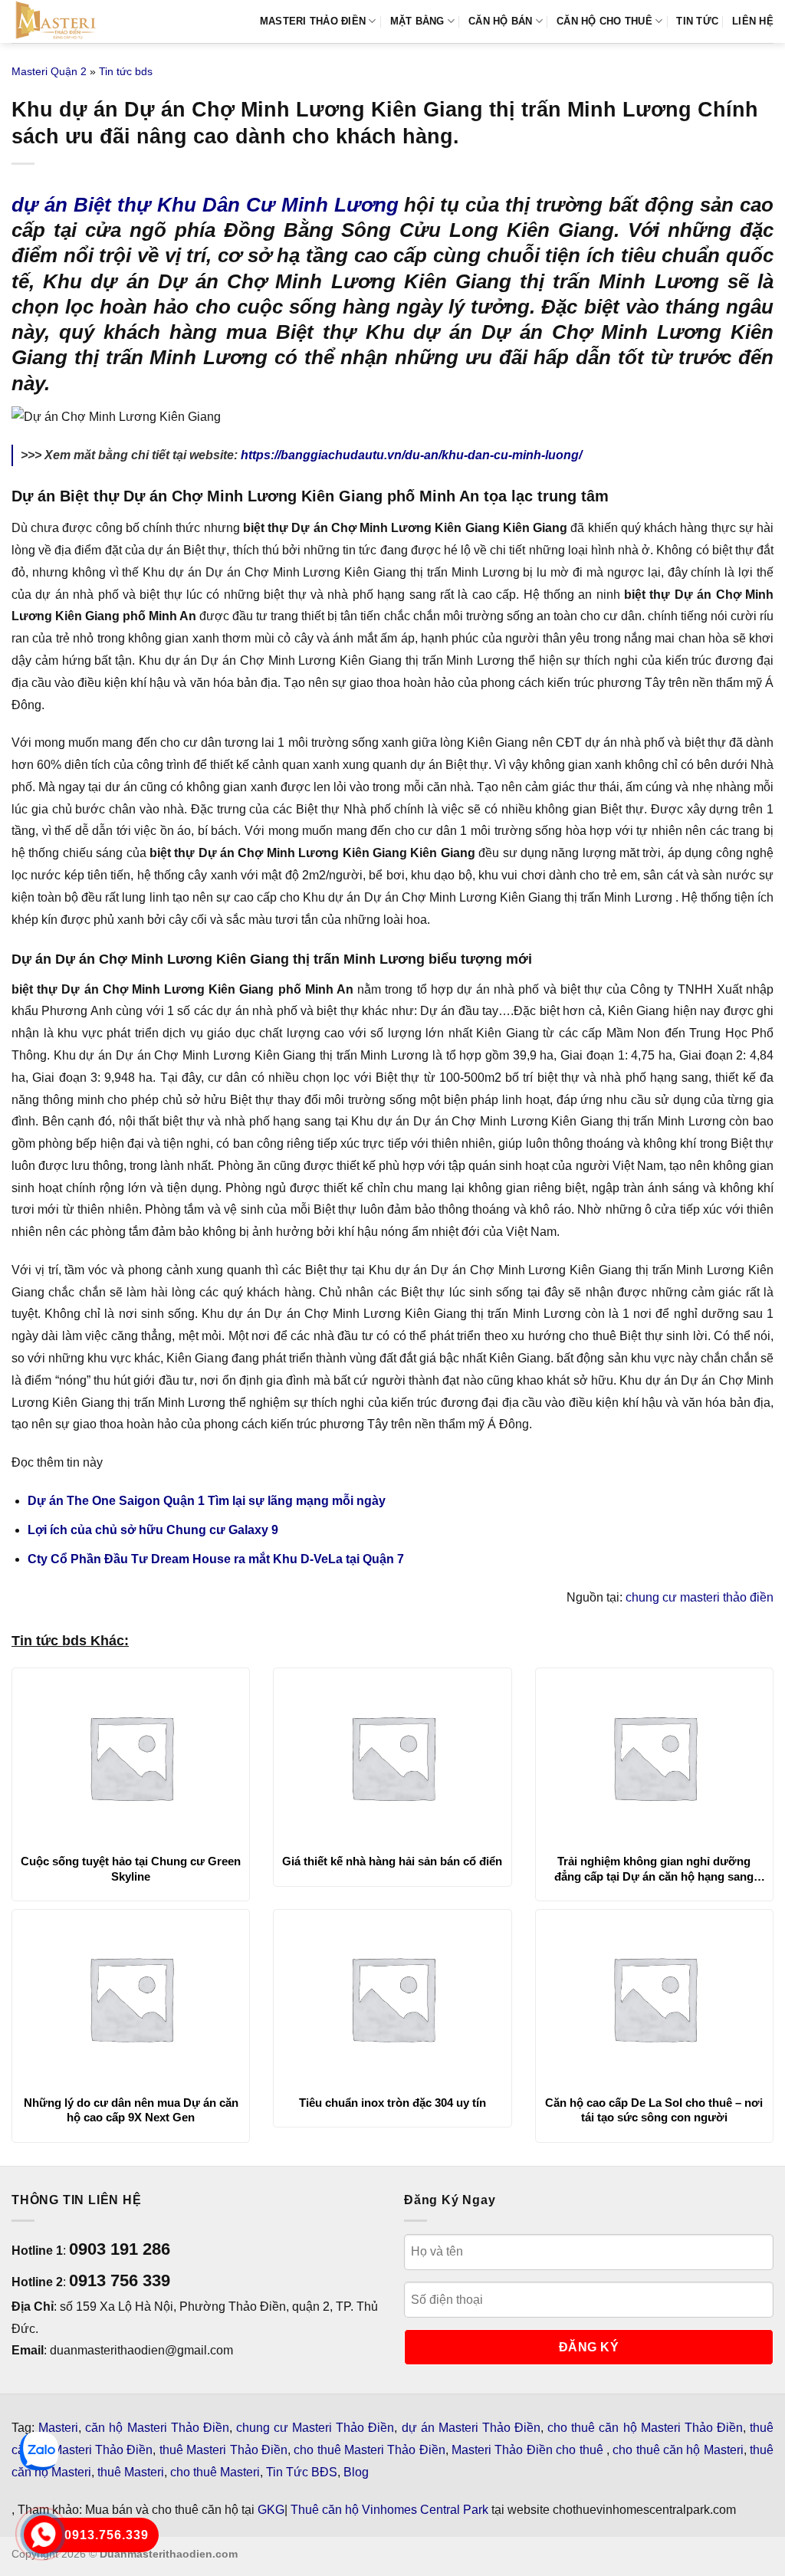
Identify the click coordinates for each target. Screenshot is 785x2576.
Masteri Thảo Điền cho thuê (529, 2450)
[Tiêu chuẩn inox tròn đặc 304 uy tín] (392, 1998)
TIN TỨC (697, 21)
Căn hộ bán (501, 21)
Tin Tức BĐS (302, 2472)
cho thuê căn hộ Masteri (678, 2450)
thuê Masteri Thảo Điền (223, 2450)
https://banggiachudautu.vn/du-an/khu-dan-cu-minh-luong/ (411, 455)
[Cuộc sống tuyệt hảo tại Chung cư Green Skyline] (131, 1756)
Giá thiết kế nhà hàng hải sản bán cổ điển (392, 1861)
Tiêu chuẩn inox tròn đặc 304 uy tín (392, 2103)
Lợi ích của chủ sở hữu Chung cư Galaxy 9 (153, 1530)
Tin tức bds (126, 71)
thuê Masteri (131, 2472)
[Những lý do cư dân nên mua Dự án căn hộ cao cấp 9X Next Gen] (131, 1998)
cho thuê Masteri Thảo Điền (369, 2450)
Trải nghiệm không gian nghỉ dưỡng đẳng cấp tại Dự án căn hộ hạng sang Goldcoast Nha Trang (654, 1869)
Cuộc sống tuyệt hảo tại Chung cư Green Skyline (131, 1869)
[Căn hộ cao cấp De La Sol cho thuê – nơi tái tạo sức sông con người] (654, 1998)
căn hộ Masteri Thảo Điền (157, 2428)
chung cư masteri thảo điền (700, 1597)
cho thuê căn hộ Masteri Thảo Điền (645, 2428)
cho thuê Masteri (215, 2472)
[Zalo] (39, 2451)
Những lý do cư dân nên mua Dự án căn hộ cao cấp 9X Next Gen (131, 2110)
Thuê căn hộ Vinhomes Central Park (389, 2510)
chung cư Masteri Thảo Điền (315, 2428)
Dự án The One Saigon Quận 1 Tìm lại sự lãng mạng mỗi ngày (207, 1501)
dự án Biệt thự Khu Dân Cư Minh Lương (205, 205)
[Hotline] (43, 2534)
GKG (271, 2510)
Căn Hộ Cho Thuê (604, 21)
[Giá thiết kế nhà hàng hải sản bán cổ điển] (392, 1756)
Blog (356, 2472)
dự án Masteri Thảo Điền (471, 2428)
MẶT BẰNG (417, 21)
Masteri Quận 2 (49, 71)
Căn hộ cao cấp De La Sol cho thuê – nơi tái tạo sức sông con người (654, 2110)
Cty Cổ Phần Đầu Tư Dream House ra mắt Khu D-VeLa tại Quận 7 (216, 1559)
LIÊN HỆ (753, 21)
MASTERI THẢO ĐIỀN (313, 21)
